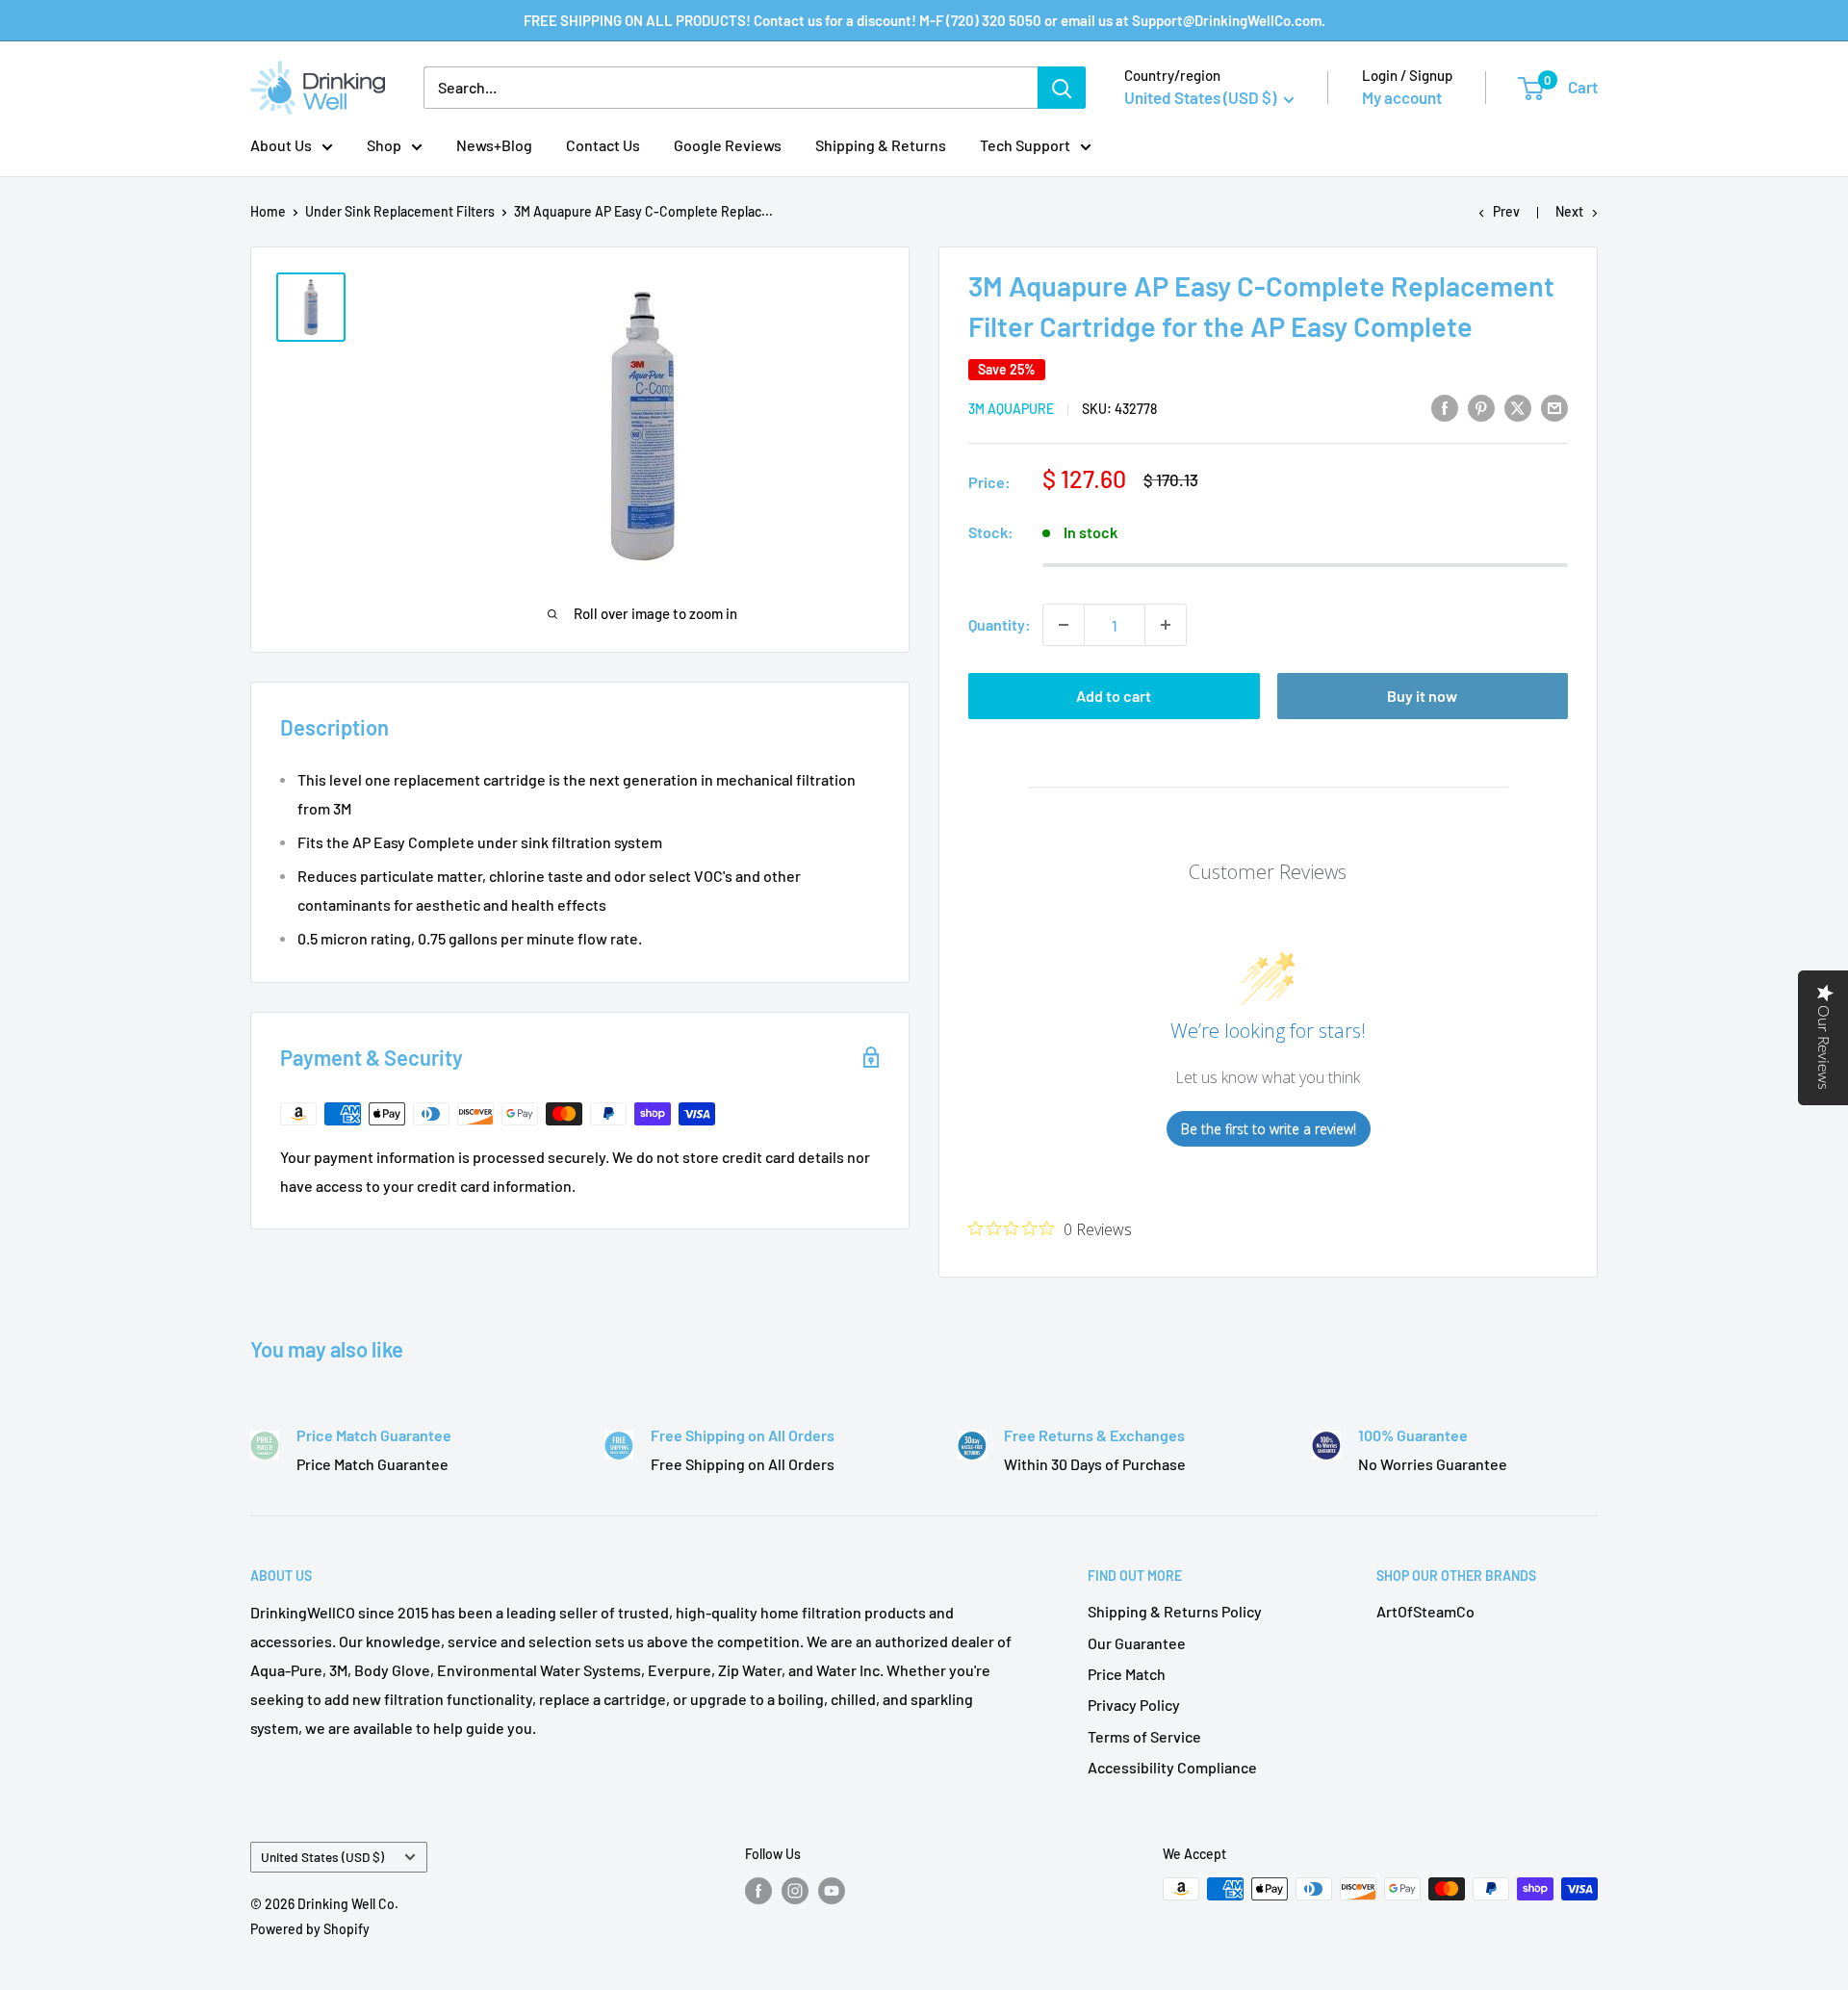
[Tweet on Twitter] (1518, 407)
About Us (281, 145)
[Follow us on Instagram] (795, 1891)
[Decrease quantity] (1064, 625)
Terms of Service (1144, 1736)
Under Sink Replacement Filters (400, 211)
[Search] (1062, 88)
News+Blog (494, 145)
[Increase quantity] (1166, 625)
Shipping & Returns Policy (1175, 1611)
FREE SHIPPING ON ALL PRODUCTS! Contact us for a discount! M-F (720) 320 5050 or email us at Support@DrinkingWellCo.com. (924, 20)
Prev (1506, 211)
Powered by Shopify (310, 1929)
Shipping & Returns (881, 145)
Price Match (1127, 1674)
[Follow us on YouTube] (832, 1891)
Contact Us (603, 145)
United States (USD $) (322, 1857)
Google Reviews (728, 145)
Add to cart (1114, 696)
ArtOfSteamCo (1425, 1611)
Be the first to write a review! (1269, 1129)
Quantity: (1000, 624)
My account (1402, 97)
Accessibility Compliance (1172, 1767)
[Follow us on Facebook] (758, 1891)
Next (1569, 211)
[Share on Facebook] (1445, 407)
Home (268, 211)
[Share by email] (1554, 407)
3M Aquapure (1011, 409)
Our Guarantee (1137, 1643)
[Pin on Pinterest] (1481, 407)
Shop (384, 145)
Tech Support (1025, 145)
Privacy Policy (1134, 1705)
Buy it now (1422, 696)
